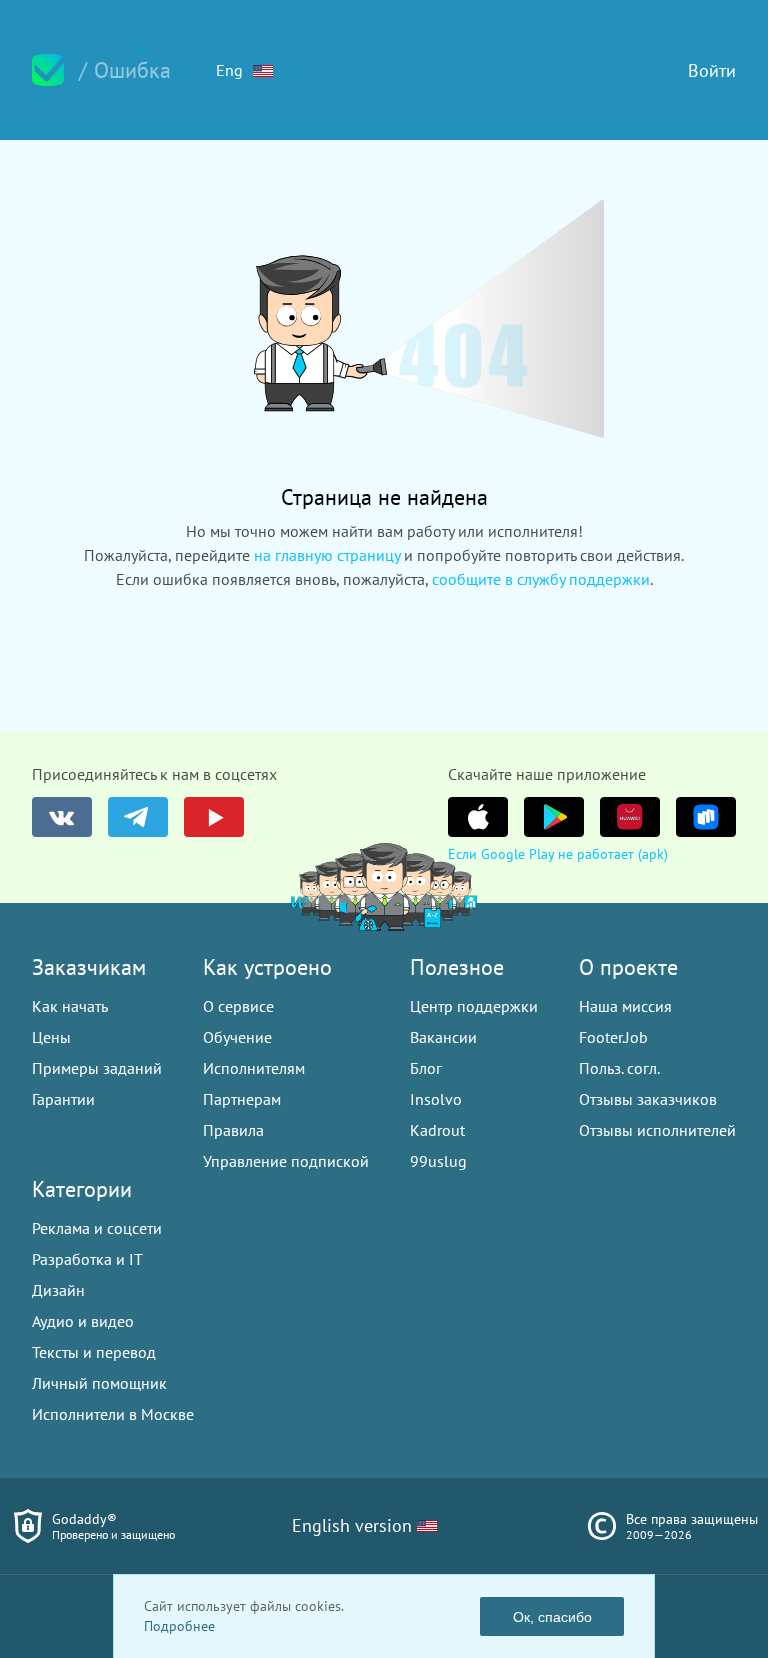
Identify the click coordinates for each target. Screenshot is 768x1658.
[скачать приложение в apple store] (478, 817)
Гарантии (63, 1099)
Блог (426, 1068)
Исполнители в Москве (113, 1414)
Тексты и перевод (94, 1352)
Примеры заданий (97, 1068)
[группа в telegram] (138, 817)
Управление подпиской (286, 1161)
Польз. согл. (619, 1068)
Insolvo (436, 1099)
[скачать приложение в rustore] (706, 817)
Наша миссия (625, 1006)
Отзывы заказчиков (648, 1099)
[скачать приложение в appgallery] (630, 817)
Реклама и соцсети (97, 1228)
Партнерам (242, 1099)
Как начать (70, 1006)
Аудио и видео (83, 1321)
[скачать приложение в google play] (554, 817)
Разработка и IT (87, 1259)
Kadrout (437, 1130)
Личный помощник (99, 1383)
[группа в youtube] (214, 817)
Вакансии (443, 1037)
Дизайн (58, 1290)
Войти (712, 70)
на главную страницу (327, 555)
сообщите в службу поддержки (541, 579)
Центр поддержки (474, 1006)
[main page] (48, 70)
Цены (51, 1037)
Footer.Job (613, 1037)
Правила (233, 1130)
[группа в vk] (62, 817)
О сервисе (238, 1006)
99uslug (438, 1161)
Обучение (237, 1037)
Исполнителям (254, 1068)
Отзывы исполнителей (657, 1130)
